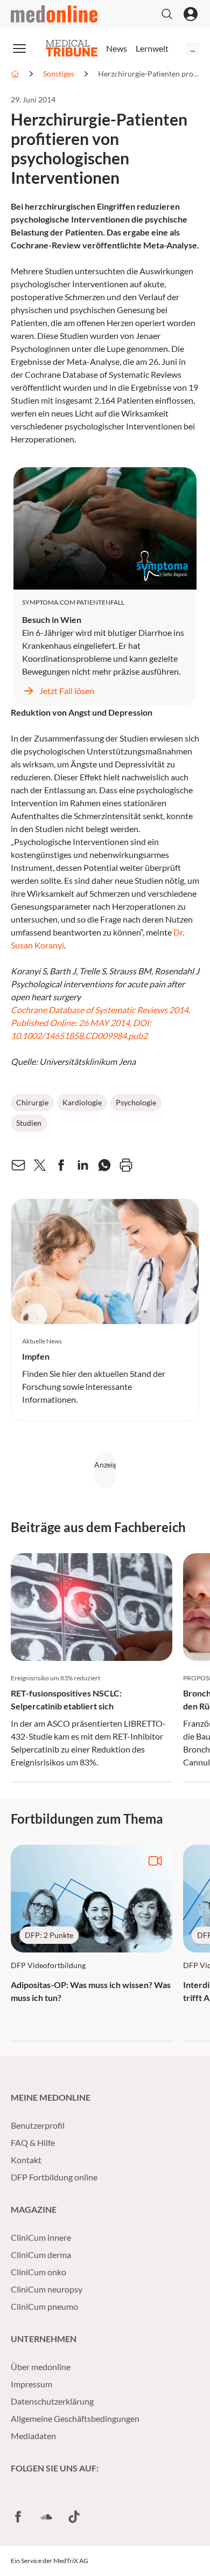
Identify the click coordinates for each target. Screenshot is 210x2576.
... (192, 48)
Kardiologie (82, 1102)
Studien (29, 1123)
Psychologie (136, 1102)
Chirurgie (32, 1102)
